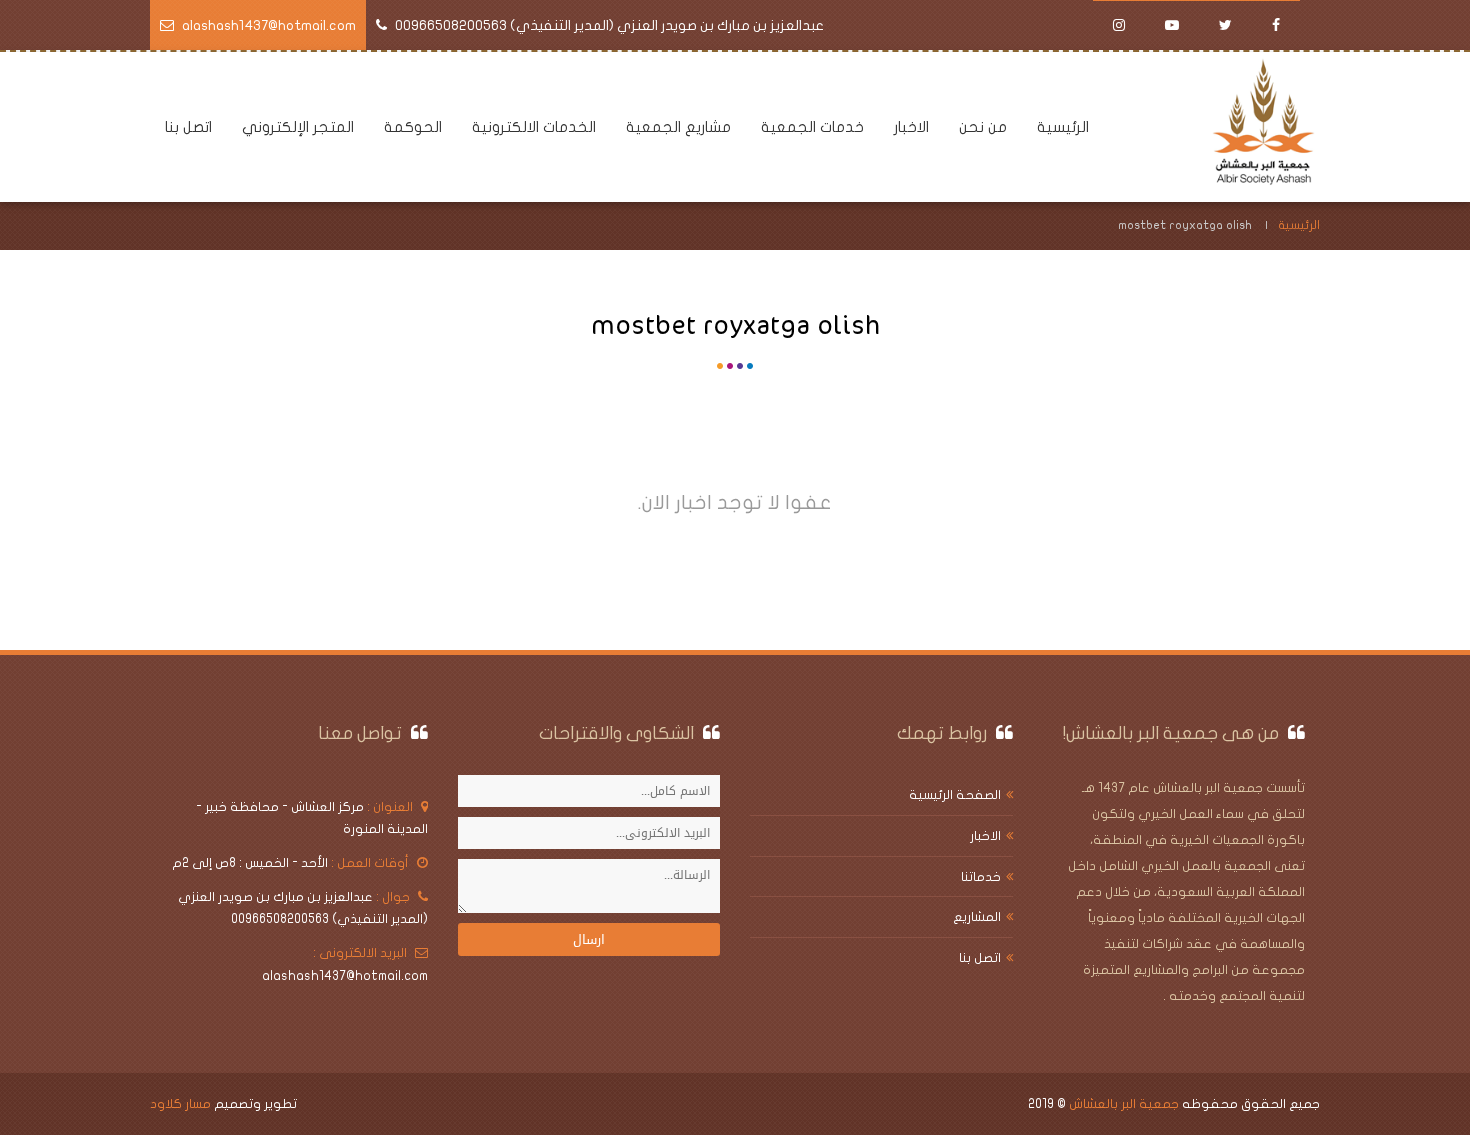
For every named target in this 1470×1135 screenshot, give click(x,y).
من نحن (983, 127)
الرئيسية (1063, 127)
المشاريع (977, 917)
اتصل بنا (188, 127)
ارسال (589, 939)
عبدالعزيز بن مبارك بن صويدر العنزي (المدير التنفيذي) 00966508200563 (609, 25)
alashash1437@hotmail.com (269, 25)
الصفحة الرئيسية (955, 795)
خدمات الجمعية (812, 127)
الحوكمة (413, 127)
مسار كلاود (180, 1104)
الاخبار (911, 127)
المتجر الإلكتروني (298, 127)
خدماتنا (981, 877)
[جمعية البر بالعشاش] (1265, 126)
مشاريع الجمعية (678, 127)
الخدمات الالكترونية (534, 127)
